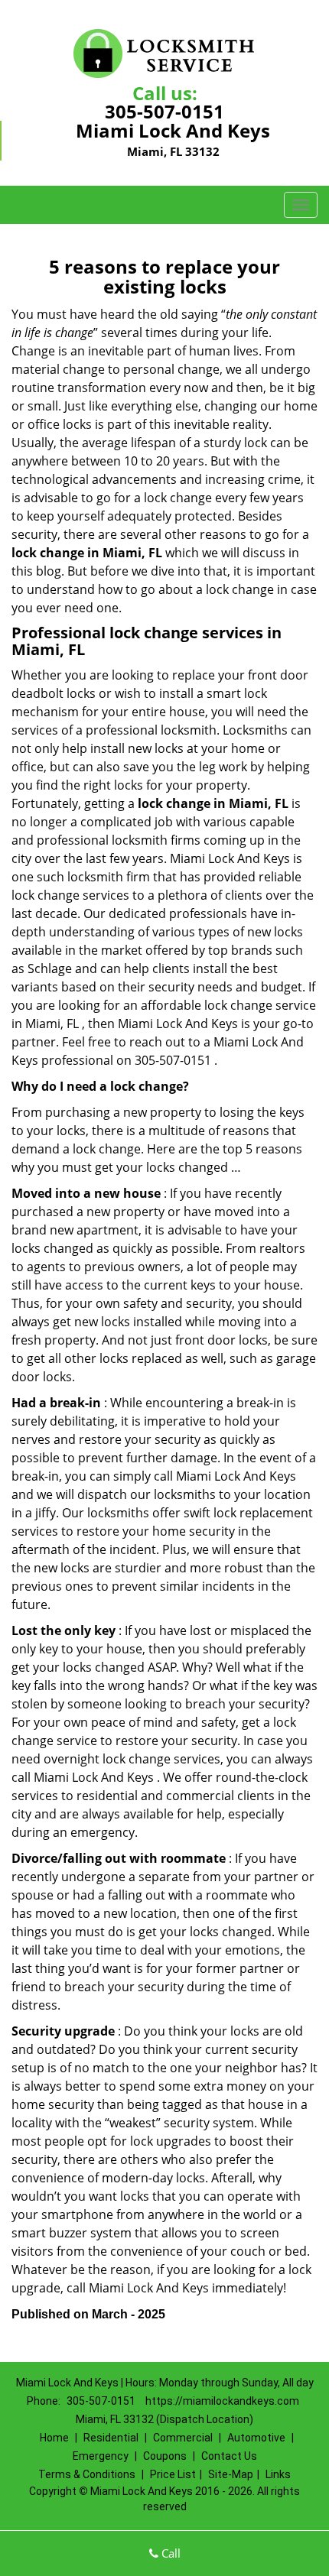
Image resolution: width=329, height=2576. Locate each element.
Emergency (101, 2456)
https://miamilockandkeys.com (222, 2401)
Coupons (165, 2456)
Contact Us (229, 2456)
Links (278, 2474)
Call (169, 2553)
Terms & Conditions (87, 2474)
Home (54, 2438)
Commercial (183, 2438)
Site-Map (231, 2474)
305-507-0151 (164, 111)
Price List (173, 2474)
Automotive (256, 2438)
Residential (111, 2438)
